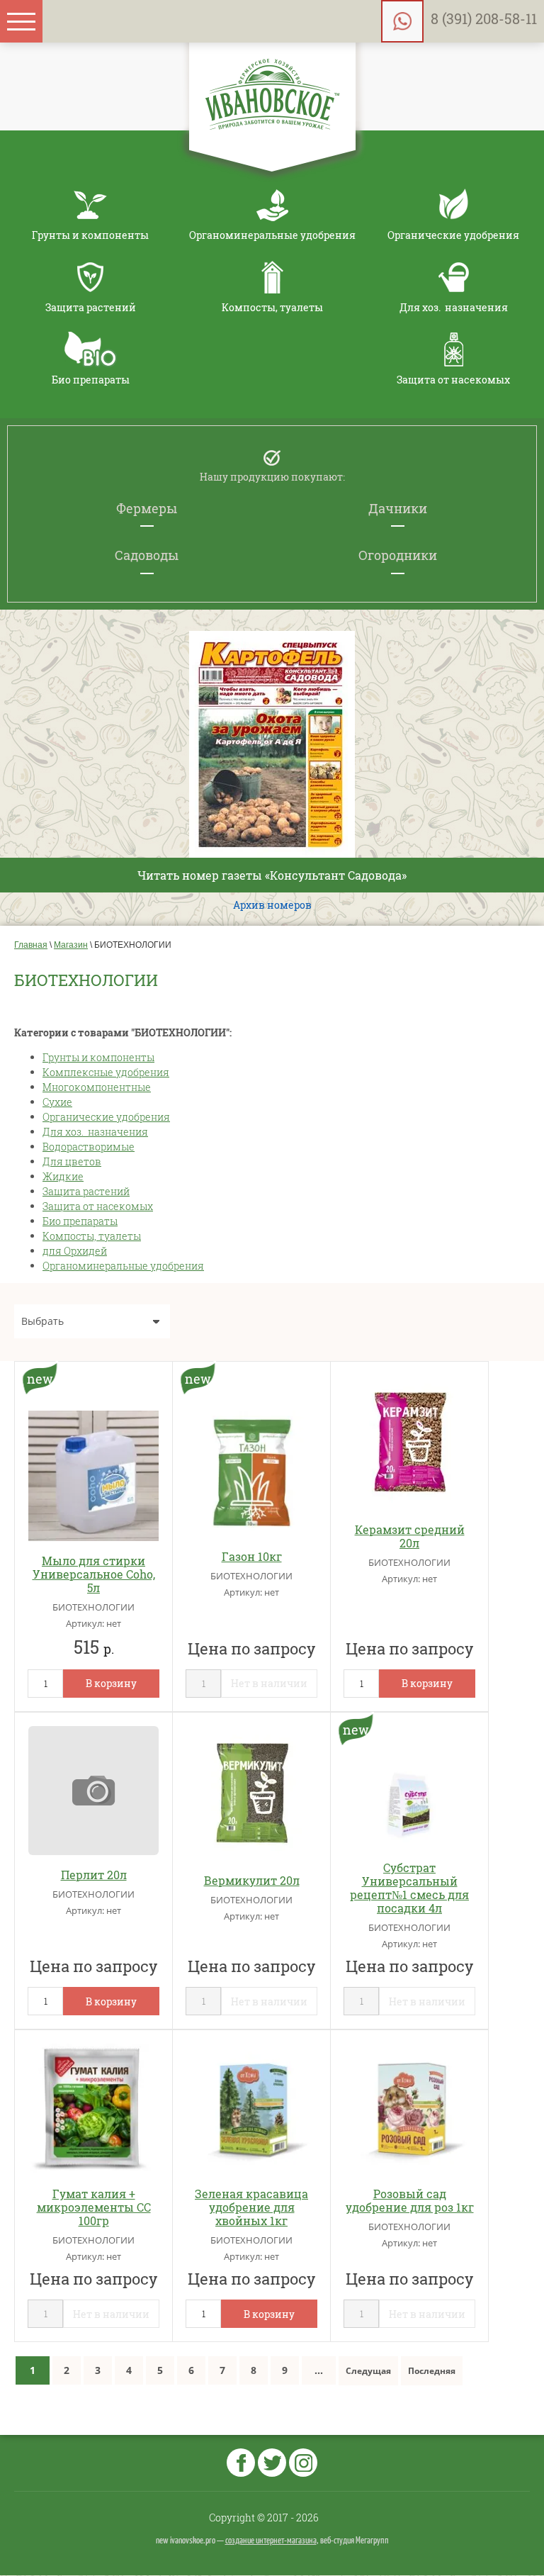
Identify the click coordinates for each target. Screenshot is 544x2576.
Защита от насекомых (98, 1206)
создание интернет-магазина (271, 2541)
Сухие (57, 1102)
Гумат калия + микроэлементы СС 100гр (94, 2207)
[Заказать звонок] (402, 21)
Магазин (71, 945)
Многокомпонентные (97, 1087)
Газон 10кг (252, 1556)
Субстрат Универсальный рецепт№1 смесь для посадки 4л (409, 1888)
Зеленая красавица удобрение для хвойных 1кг (251, 2207)
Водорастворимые (89, 1147)
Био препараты (80, 1221)
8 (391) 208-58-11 (484, 18)
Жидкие (63, 1176)
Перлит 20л (94, 1875)
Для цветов (72, 1161)
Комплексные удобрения (106, 1072)
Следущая (368, 2371)
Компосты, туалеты (92, 1236)
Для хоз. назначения (95, 1132)
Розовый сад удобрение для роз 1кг (410, 2200)
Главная (31, 945)
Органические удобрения (106, 1117)
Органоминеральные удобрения (123, 1266)
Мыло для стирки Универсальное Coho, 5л (94, 1574)
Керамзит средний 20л (410, 1536)
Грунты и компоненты (98, 1057)
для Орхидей (75, 1251)
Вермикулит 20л (252, 1880)
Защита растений (86, 1191)
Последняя (432, 2371)
